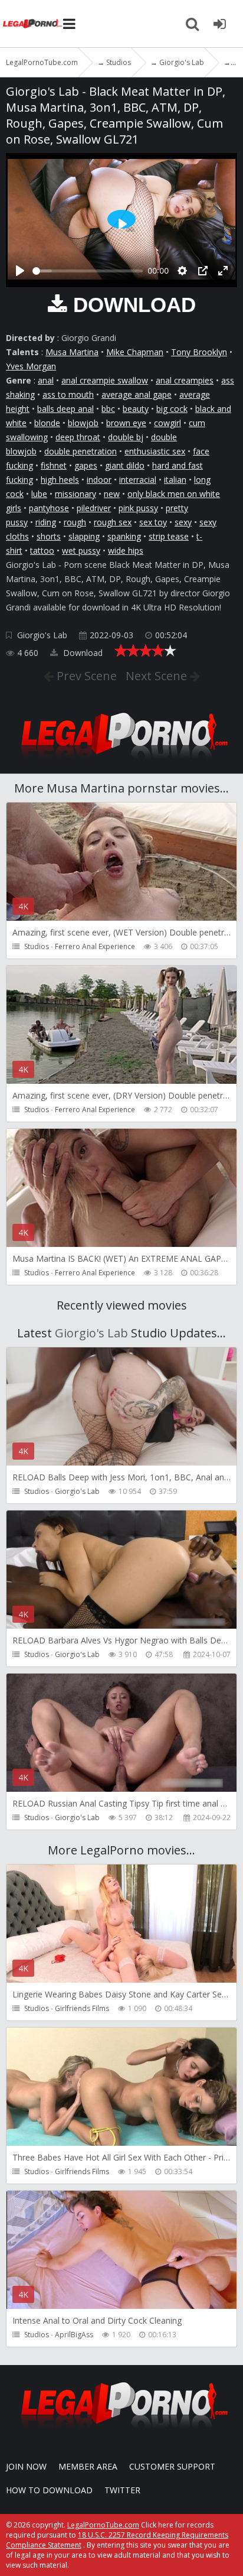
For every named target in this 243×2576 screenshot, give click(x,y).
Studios (37, 946)
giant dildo (125, 465)
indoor (99, 480)
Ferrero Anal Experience (95, 946)
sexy (183, 522)
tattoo (42, 550)
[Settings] (182, 271)
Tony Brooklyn (199, 352)
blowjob (83, 423)
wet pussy (81, 550)
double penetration (81, 451)
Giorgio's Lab (42, 635)
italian (175, 480)
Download (82, 653)
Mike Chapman (135, 352)
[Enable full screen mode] (223, 271)
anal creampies (185, 380)
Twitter (122, 2490)
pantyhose (49, 508)
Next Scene (158, 676)
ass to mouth (68, 394)
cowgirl (168, 423)
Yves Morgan (31, 366)
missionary (75, 494)
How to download (49, 2490)
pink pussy (138, 508)
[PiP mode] (203, 271)
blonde (47, 423)
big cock (172, 409)
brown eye (126, 423)
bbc (108, 409)
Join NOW (26, 2466)
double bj (126, 437)
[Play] (20, 271)
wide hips (126, 550)
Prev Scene (85, 676)
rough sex (113, 522)
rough (75, 522)
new (112, 494)
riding (46, 522)
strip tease (169, 536)
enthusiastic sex (155, 451)
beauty (136, 409)
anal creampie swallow (105, 380)
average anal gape (137, 394)
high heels (60, 480)
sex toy (153, 522)
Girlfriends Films (82, 2008)
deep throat (78, 437)
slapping (84, 536)
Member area (88, 2466)
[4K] (121, 1465)
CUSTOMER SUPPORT (172, 2466)
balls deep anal (65, 409)
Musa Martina (72, 352)
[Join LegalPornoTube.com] (219, 24)
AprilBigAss (74, 2335)
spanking (124, 536)
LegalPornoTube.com (32, 24)
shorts (49, 536)
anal (46, 380)
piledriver (94, 508)
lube (39, 494)
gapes (86, 465)
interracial (138, 480)
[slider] (88, 271)
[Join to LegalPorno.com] (121, 762)
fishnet (54, 465)
